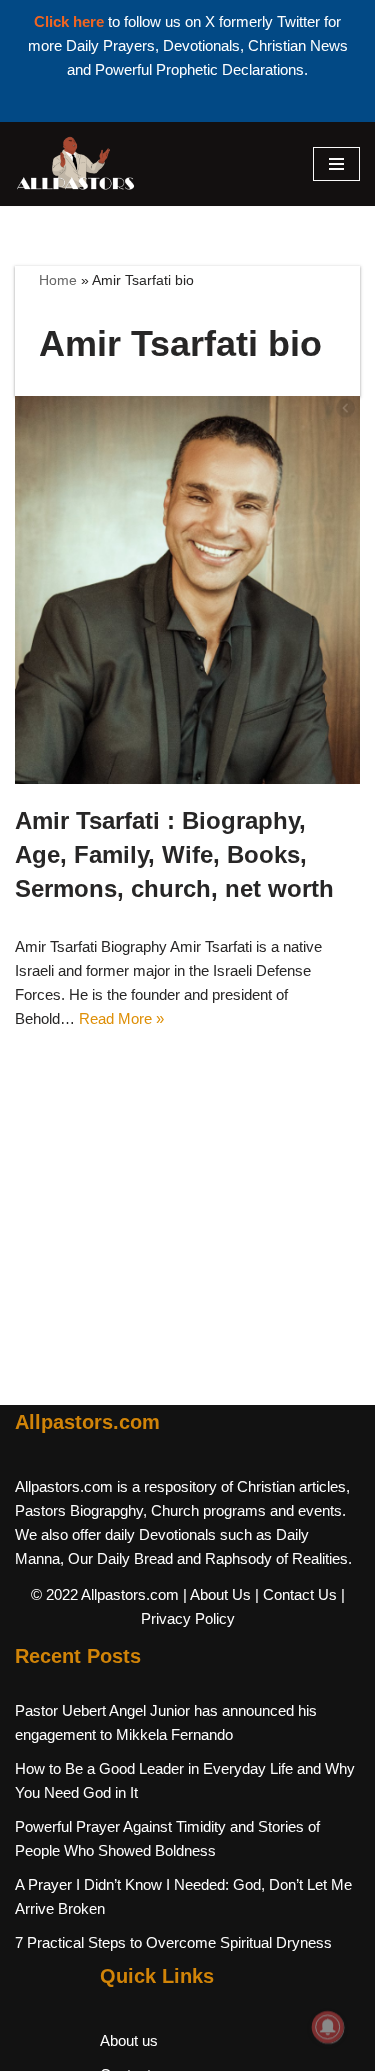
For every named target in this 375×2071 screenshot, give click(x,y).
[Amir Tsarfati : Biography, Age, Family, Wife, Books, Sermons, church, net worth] (187, 590)
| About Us (217, 1594)
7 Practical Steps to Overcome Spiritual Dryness (173, 1942)
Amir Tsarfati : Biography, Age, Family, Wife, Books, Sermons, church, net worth (174, 854)
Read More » (121, 1018)
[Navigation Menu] (336, 164)
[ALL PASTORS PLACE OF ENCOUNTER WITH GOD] (75, 164)
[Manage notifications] (328, 2027)
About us (129, 2040)
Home (58, 280)
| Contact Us (296, 1594)
